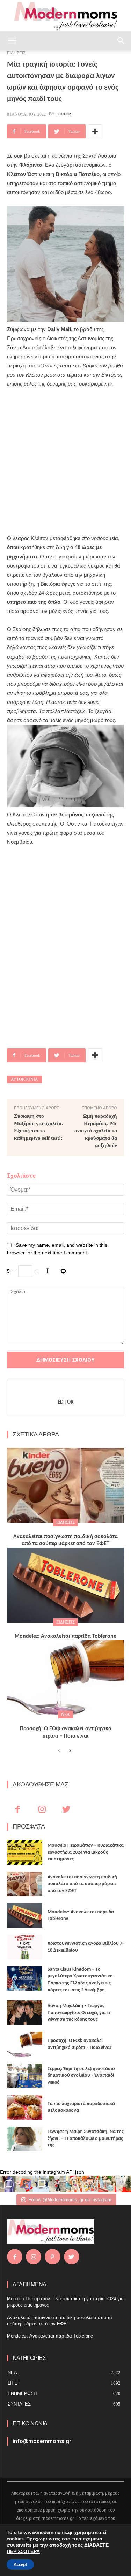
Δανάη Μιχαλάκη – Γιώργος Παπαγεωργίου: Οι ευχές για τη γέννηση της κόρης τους (80, 2013)
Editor (64, 114)
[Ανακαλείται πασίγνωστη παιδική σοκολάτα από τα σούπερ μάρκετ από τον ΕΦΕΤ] (65, 1485)
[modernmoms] (66, 16)
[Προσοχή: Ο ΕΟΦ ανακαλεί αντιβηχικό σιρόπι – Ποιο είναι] (65, 1677)
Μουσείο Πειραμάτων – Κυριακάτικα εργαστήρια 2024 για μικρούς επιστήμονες (86, 1852)
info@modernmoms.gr (42, 2441)
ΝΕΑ (65, 1715)
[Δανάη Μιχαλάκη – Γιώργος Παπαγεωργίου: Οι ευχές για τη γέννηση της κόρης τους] (25, 2013)
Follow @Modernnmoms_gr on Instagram (70, 2200)
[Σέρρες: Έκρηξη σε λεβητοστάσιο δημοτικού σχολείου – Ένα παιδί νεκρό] (25, 2076)
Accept (20, 2564)
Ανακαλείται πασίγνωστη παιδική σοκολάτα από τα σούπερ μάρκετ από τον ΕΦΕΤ (82, 1884)
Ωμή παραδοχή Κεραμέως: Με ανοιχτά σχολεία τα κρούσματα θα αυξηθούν (96, 1131)
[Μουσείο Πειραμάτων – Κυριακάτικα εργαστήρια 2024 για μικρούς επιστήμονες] (25, 1852)
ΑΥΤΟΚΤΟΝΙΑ (24, 1079)
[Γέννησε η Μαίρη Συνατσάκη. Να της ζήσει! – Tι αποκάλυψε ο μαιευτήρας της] (25, 2139)
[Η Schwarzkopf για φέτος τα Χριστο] (106, 2184)
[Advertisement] (65, 457)
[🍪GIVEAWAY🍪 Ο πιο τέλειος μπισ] (90, 2184)
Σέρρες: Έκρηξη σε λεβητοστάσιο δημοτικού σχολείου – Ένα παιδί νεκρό (81, 2076)
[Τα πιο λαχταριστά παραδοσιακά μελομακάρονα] (25, 2107)
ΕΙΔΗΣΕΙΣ (65, 1522)
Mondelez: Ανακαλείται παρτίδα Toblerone (65, 1636)
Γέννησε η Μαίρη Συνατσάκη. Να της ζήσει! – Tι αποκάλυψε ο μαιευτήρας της (86, 2138)
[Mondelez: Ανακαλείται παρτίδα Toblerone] (65, 1585)
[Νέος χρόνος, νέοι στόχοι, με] (57, 2184)
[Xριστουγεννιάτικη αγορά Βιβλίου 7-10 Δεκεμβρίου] (25, 1947)
